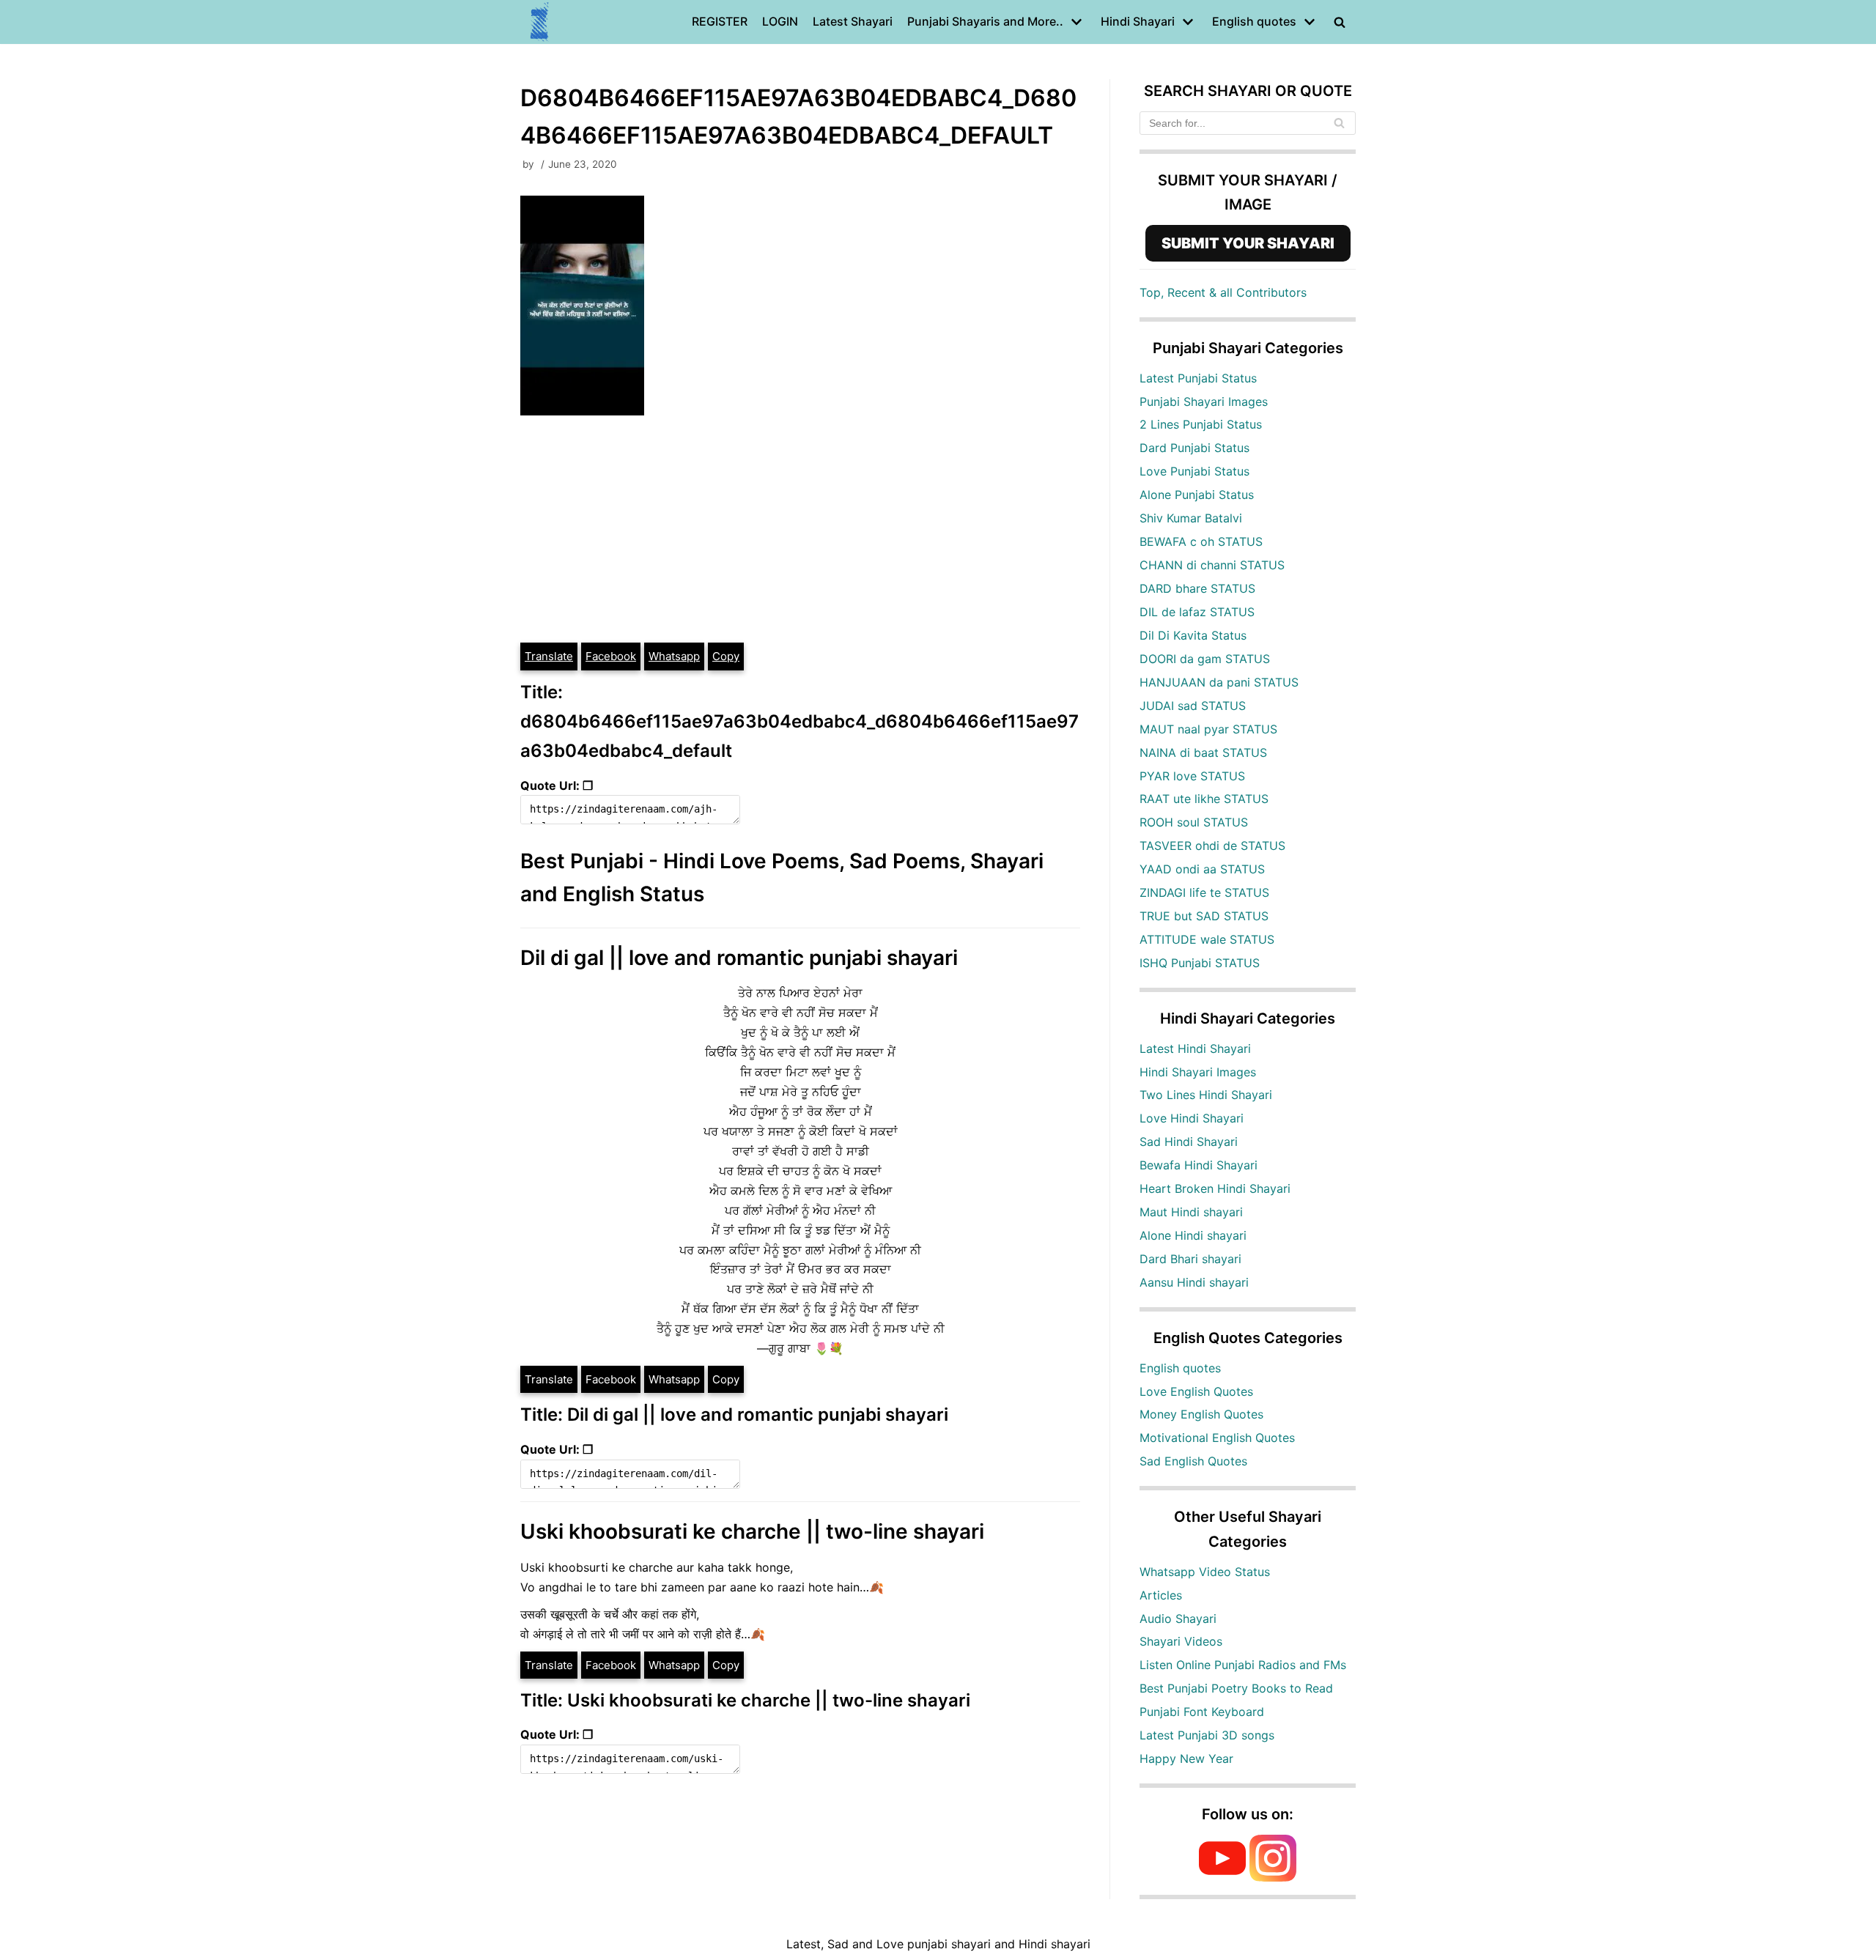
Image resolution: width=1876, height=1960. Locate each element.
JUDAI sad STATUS (1193, 706)
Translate (549, 656)
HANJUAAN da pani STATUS (1219, 682)
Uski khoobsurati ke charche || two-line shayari (752, 1531)
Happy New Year (1186, 1759)
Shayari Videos (1181, 1641)
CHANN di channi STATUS (1212, 565)
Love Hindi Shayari (1192, 1118)
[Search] (1339, 123)
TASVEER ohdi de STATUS (1212, 846)
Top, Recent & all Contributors (1223, 292)
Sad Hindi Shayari (1189, 1142)
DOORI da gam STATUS (1205, 659)
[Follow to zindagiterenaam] (1273, 1877)
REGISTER (720, 21)
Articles (1161, 1595)
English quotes (1180, 1368)
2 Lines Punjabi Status (1201, 424)
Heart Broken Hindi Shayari (1215, 1188)
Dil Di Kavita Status (1193, 635)
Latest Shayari (853, 21)
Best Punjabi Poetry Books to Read (1236, 1688)
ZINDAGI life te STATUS (1204, 892)
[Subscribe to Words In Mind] (1222, 1877)
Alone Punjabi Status (1197, 495)
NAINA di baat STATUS (1203, 752)
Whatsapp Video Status (1205, 1572)
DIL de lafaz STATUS (1197, 612)
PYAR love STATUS (1192, 776)
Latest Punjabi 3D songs (1207, 1735)
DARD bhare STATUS (1197, 588)
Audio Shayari (1178, 1619)
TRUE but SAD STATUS (1204, 916)
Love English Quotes (1196, 1391)
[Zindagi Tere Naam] (540, 22)
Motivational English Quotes (1217, 1438)
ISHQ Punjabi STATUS (1200, 963)
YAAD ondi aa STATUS (1202, 869)
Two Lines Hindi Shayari (1206, 1095)
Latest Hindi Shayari (1195, 1049)
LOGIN (780, 21)
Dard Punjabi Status (1194, 448)
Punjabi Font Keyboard (1202, 1712)
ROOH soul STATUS (1194, 822)
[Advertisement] (800, 531)
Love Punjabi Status (1194, 471)
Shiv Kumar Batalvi (1191, 518)
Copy (726, 656)
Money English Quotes (1201, 1414)
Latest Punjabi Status (1198, 378)
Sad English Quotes (1193, 1461)
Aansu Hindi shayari (1194, 1282)
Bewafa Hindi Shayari (1199, 1165)
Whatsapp (674, 656)
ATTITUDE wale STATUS (1207, 939)
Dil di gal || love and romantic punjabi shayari (739, 958)
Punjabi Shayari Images (1204, 402)
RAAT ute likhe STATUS (1204, 799)
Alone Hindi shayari (1193, 1235)
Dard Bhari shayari (1190, 1259)
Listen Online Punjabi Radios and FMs (1243, 1665)
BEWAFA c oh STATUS (1201, 541)
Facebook (611, 656)
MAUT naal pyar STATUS (1208, 729)
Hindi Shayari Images (1198, 1072)
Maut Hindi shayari (1191, 1212)
